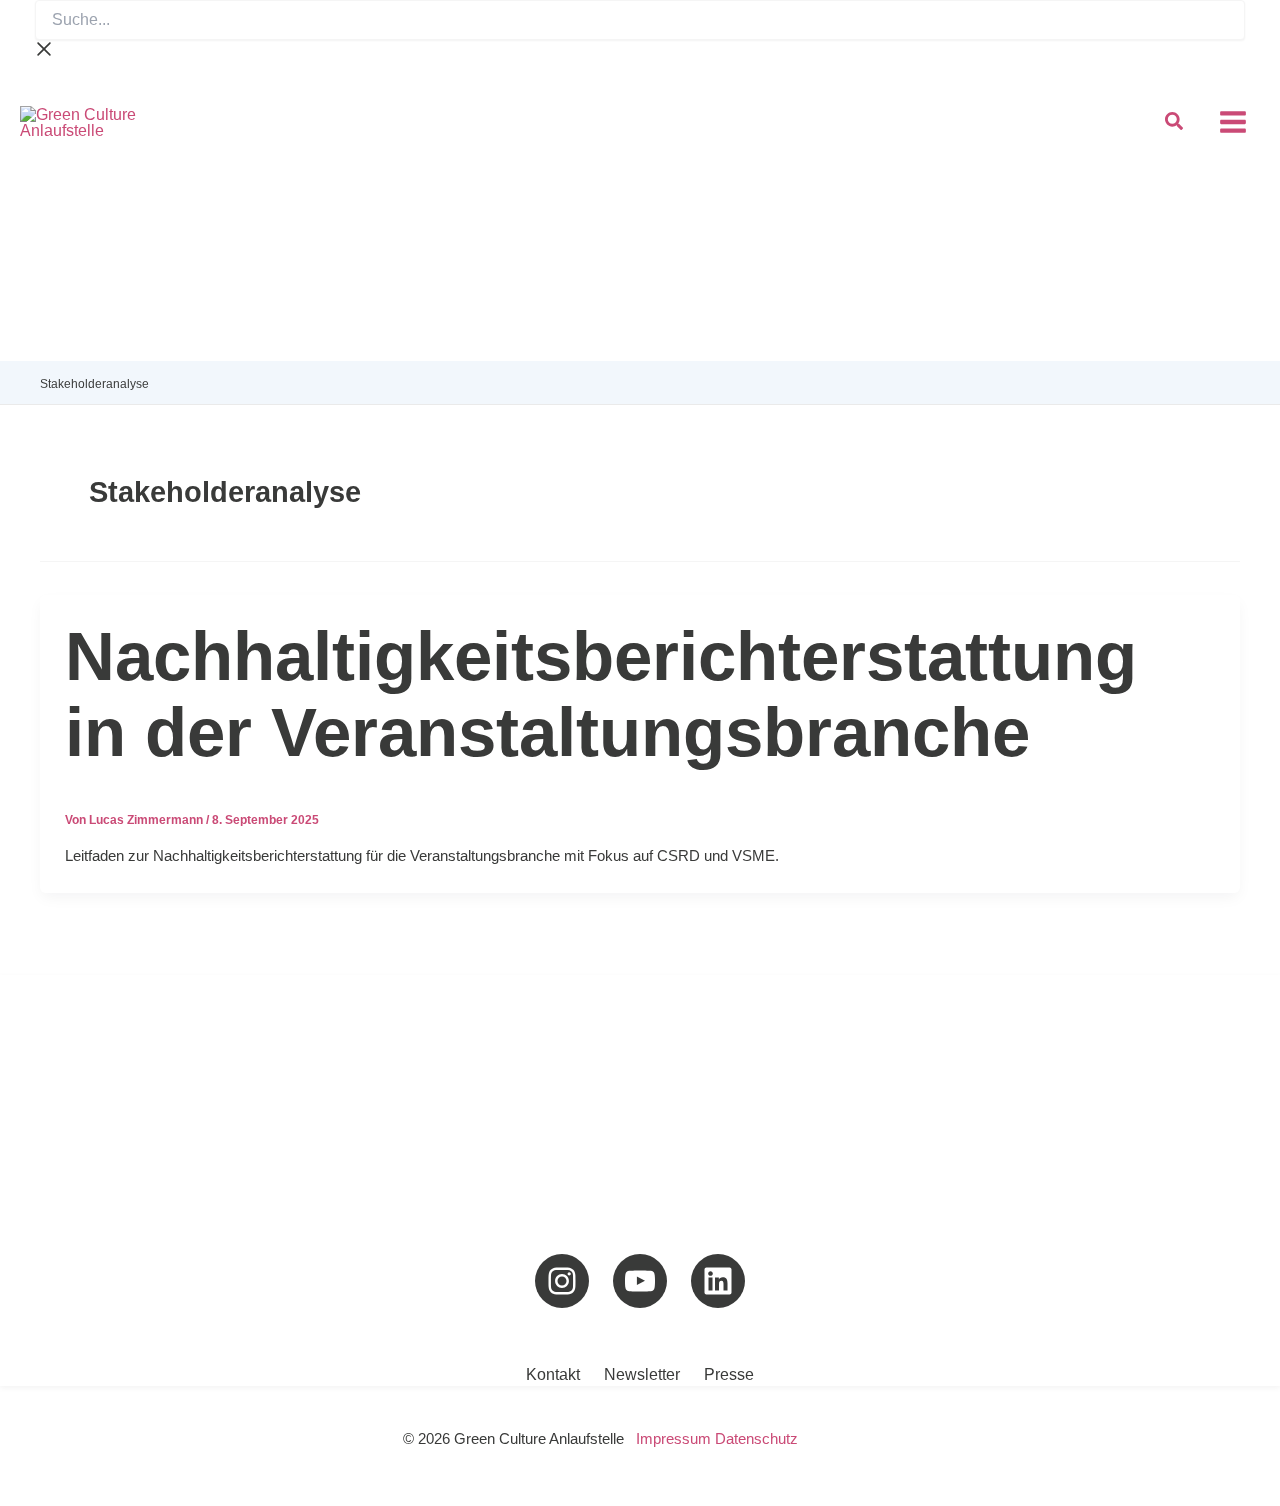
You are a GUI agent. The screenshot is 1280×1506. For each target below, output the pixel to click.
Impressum (673, 1439)
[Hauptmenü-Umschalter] (1232, 122)
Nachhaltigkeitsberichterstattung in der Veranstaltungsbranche (601, 694)
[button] (1175, 124)
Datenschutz (756, 1439)
